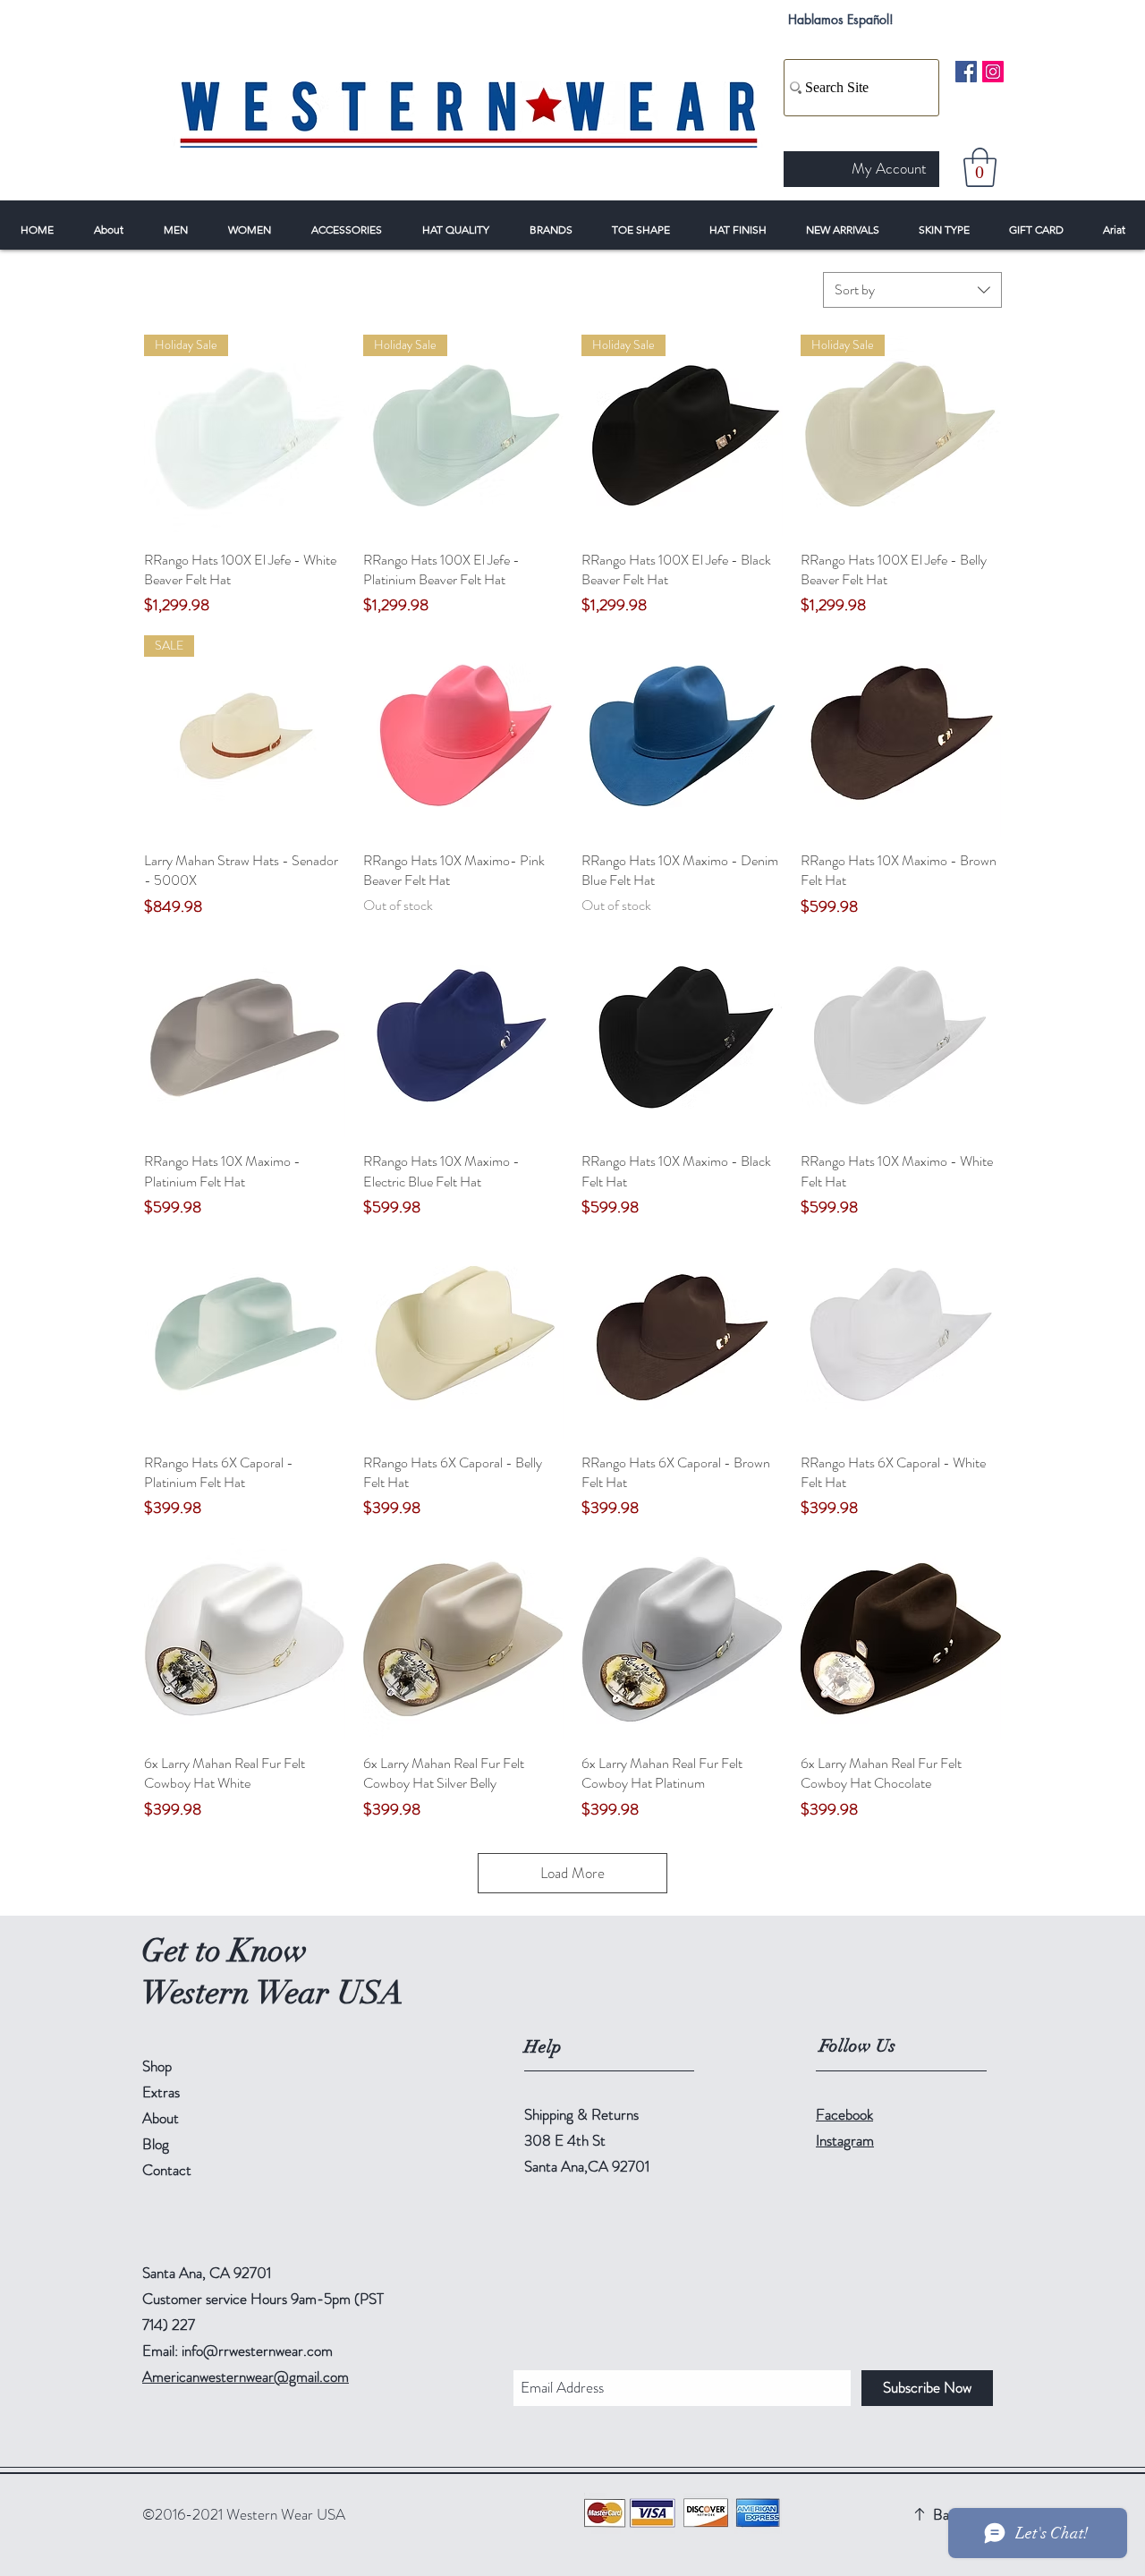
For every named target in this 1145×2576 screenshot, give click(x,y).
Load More (572, 1873)
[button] (980, 167)
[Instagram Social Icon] (993, 72)
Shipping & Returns (581, 2114)
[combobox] (912, 290)
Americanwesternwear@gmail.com (246, 2376)
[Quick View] (464, 736)
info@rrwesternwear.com (257, 2351)
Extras (161, 2092)
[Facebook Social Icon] (966, 72)
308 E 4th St (565, 2140)
